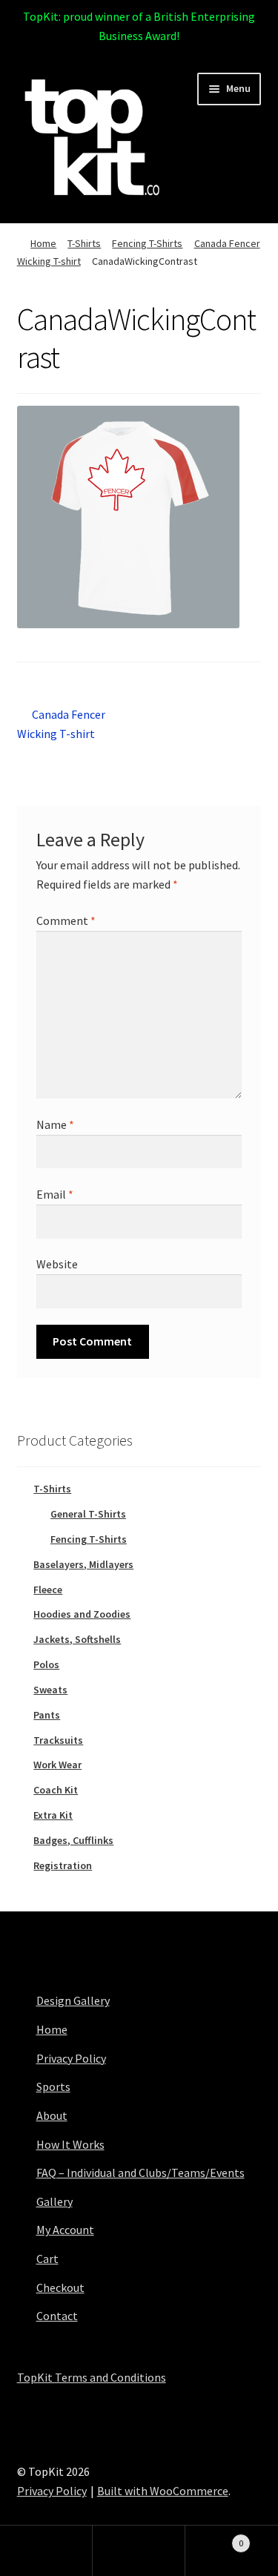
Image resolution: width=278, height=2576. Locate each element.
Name (55, 1124)
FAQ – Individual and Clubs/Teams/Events (140, 2173)
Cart (47, 2259)
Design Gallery (73, 2000)
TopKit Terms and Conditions (92, 2377)
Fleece (48, 1590)
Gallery (54, 2201)
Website (57, 1264)
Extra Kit (53, 1815)
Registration (63, 1865)
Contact (57, 2316)
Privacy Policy (71, 2058)
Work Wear (57, 1765)
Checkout (60, 2287)
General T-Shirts (88, 1514)
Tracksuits (58, 1740)
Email (55, 1194)
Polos (46, 1664)
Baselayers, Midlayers (83, 1564)
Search (139, 2551)
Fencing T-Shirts (147, 243)
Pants (47, 1715)
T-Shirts (84, 243)
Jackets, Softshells (77, 1639)
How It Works (70, 2144)
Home (43, 243)
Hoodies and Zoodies (82, 1614)
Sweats (50, 1690)
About (52, 2115)
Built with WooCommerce (163, 2491)
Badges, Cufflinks (73, 1840)
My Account (65, 2230)
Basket (214, 2538)
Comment (66, 920)
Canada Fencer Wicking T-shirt (62, 724)
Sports (53, 2086)
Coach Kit (56, 1790)
